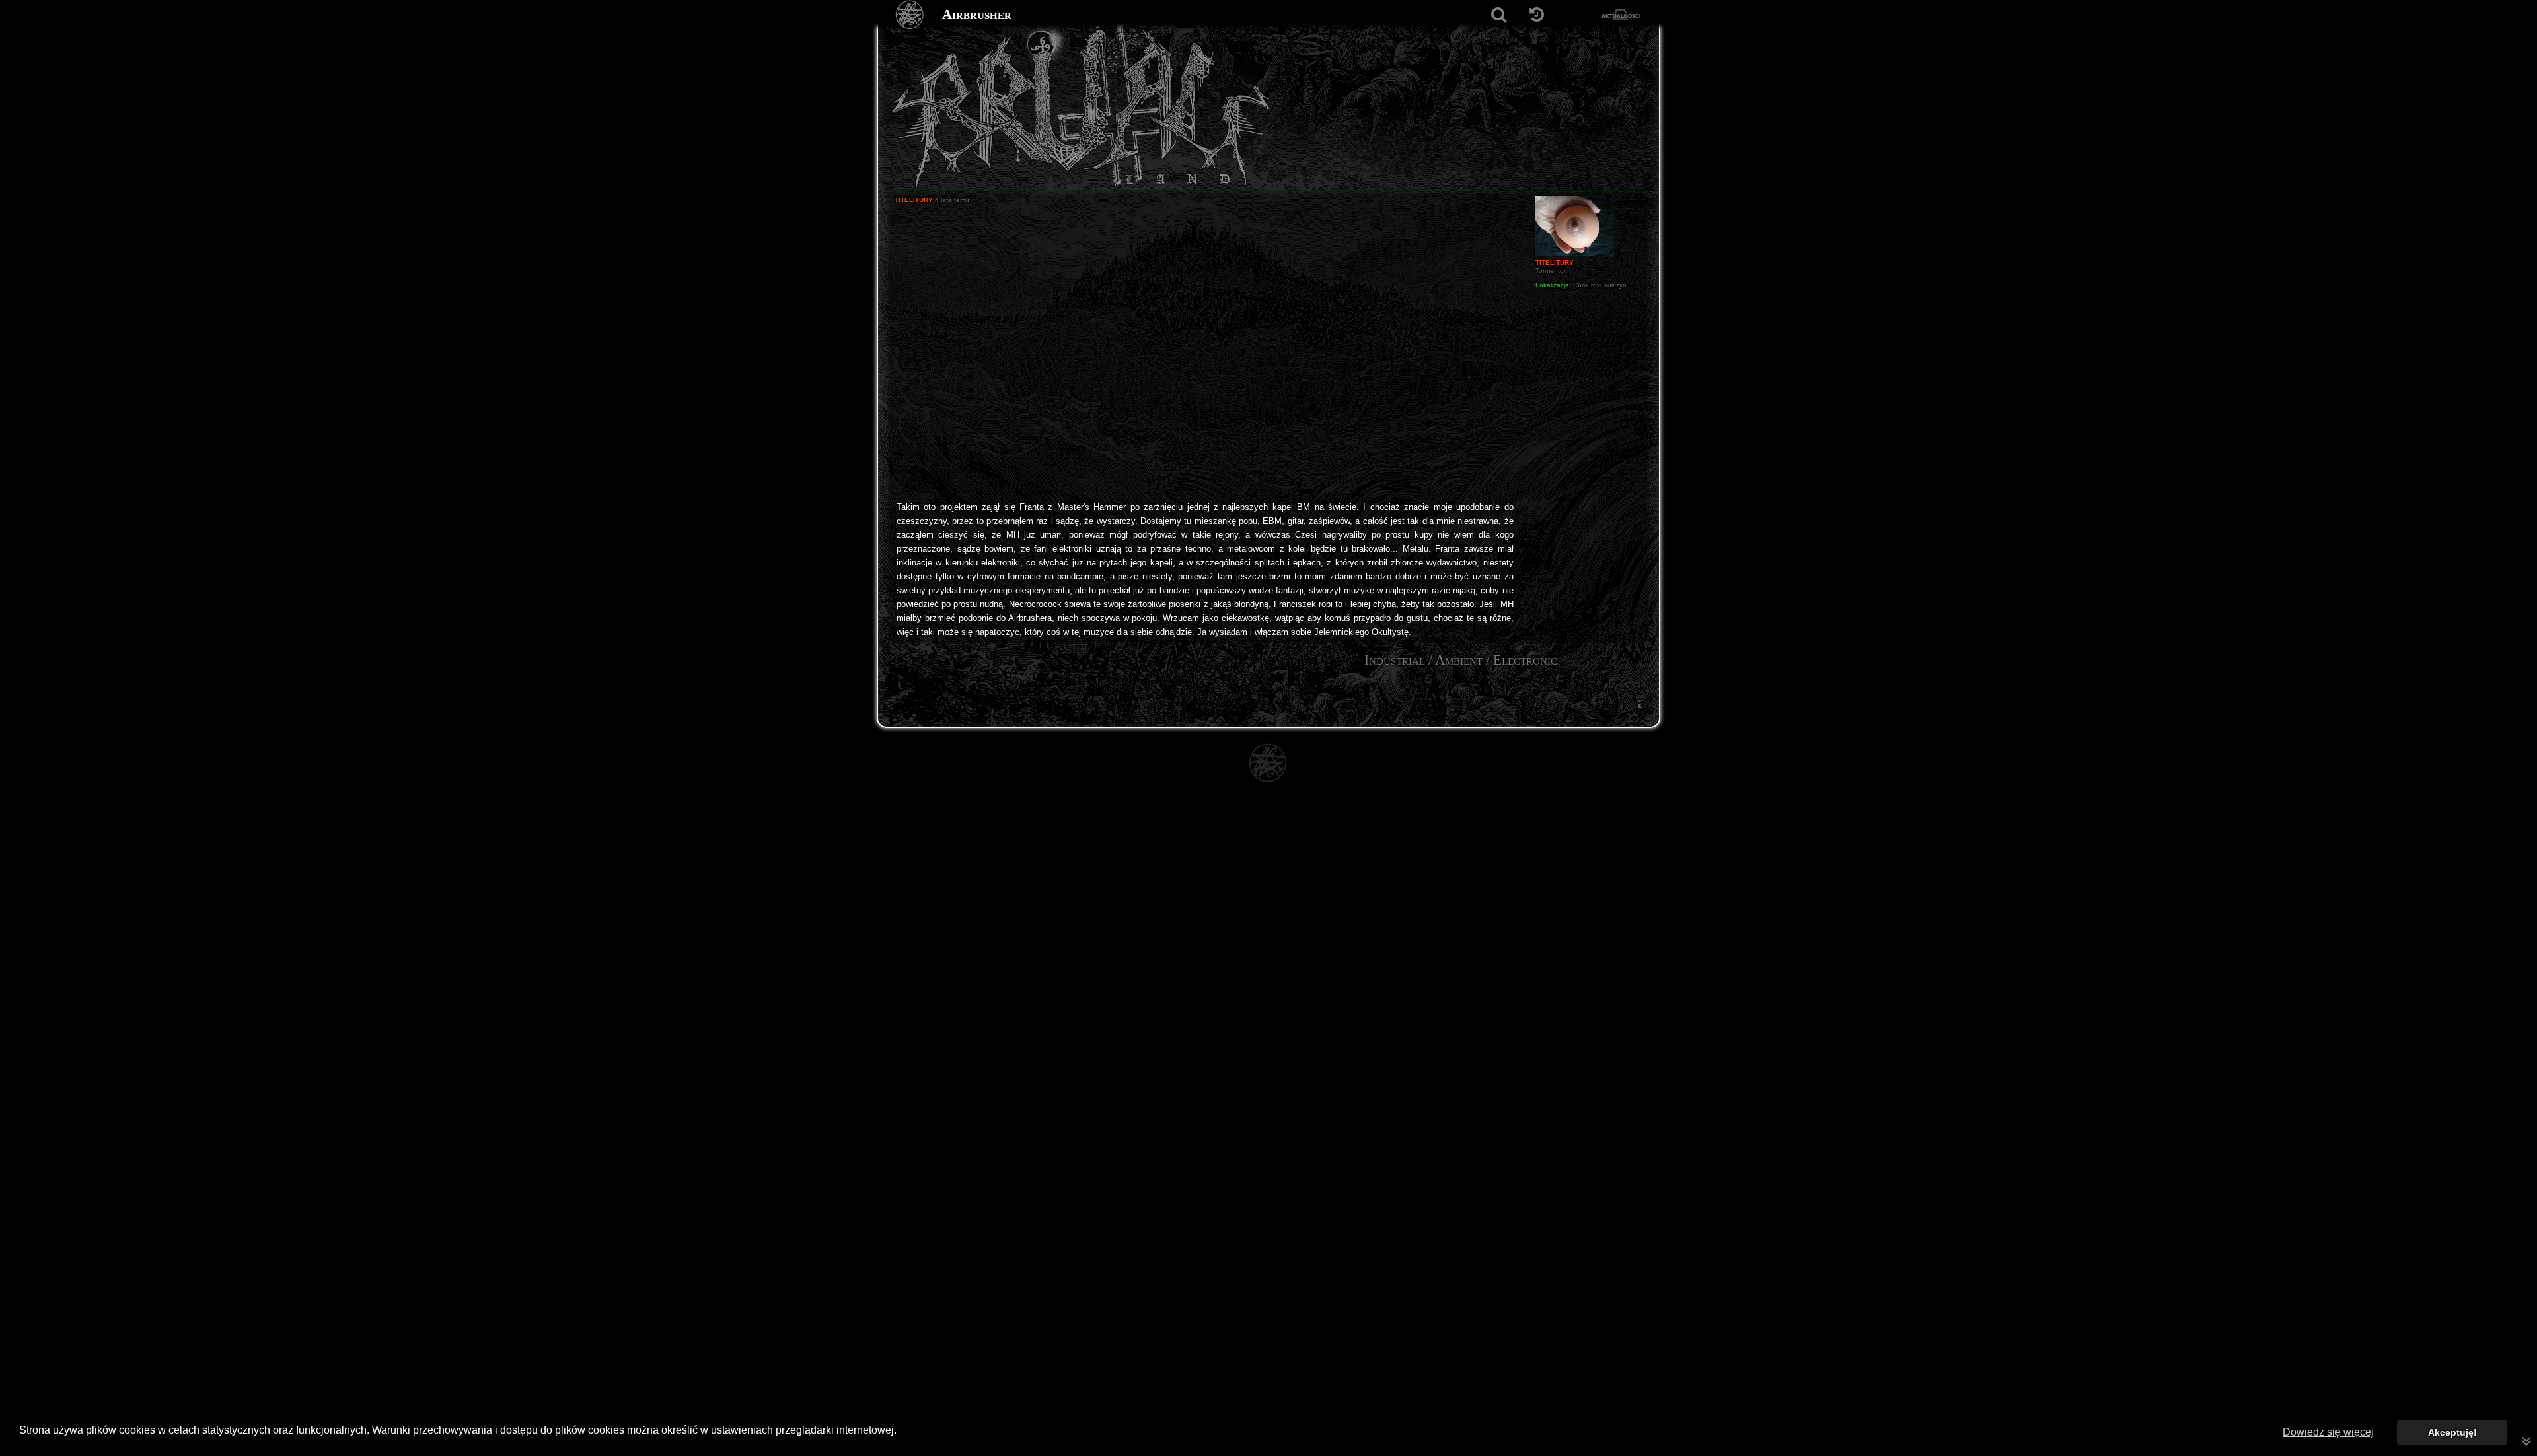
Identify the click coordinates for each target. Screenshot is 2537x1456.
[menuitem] (1639, 704)
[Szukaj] (1499, 15)
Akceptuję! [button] (2452, 1432)
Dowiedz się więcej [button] (2328, 1432)
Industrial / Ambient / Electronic (1461, 660)
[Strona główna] (910, 15)
